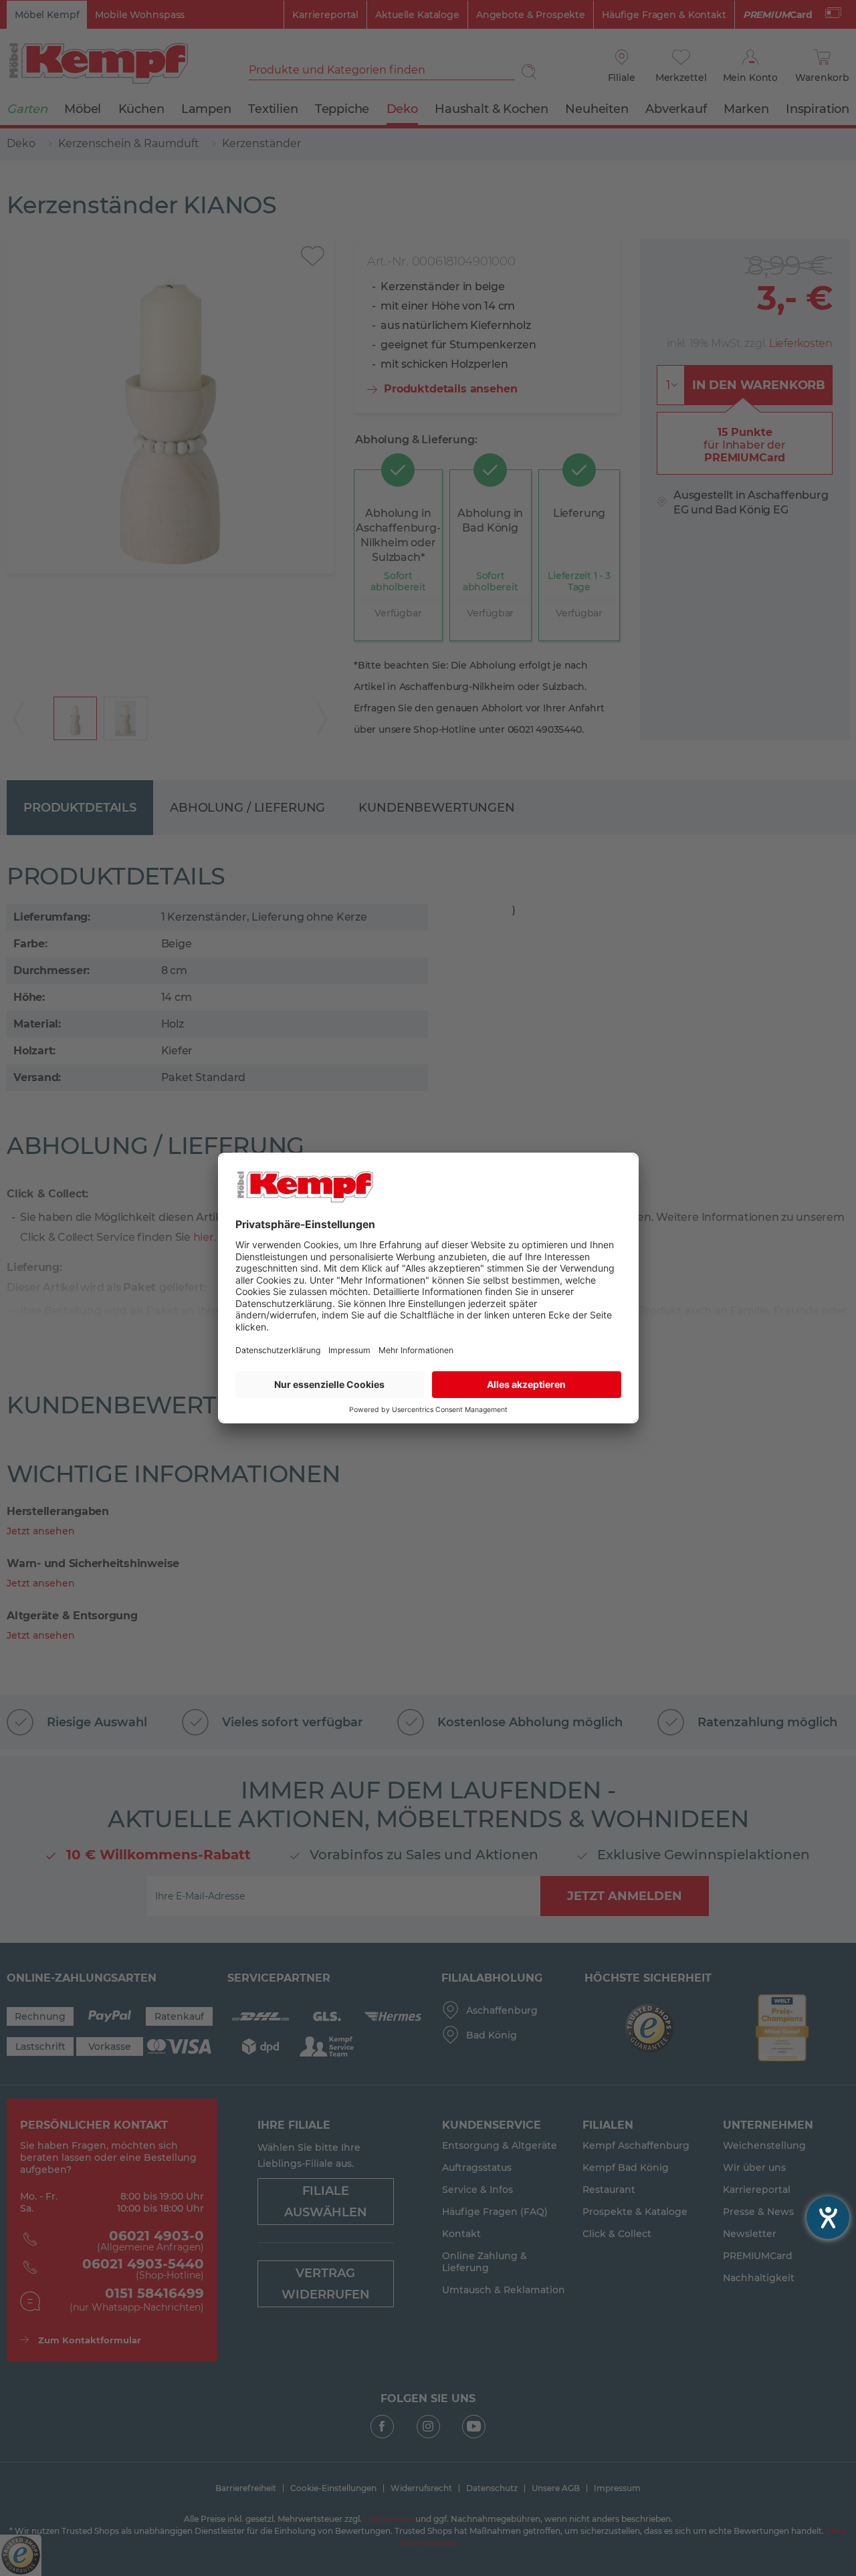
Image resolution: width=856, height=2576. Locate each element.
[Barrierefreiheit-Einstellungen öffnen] (828, 2218)
